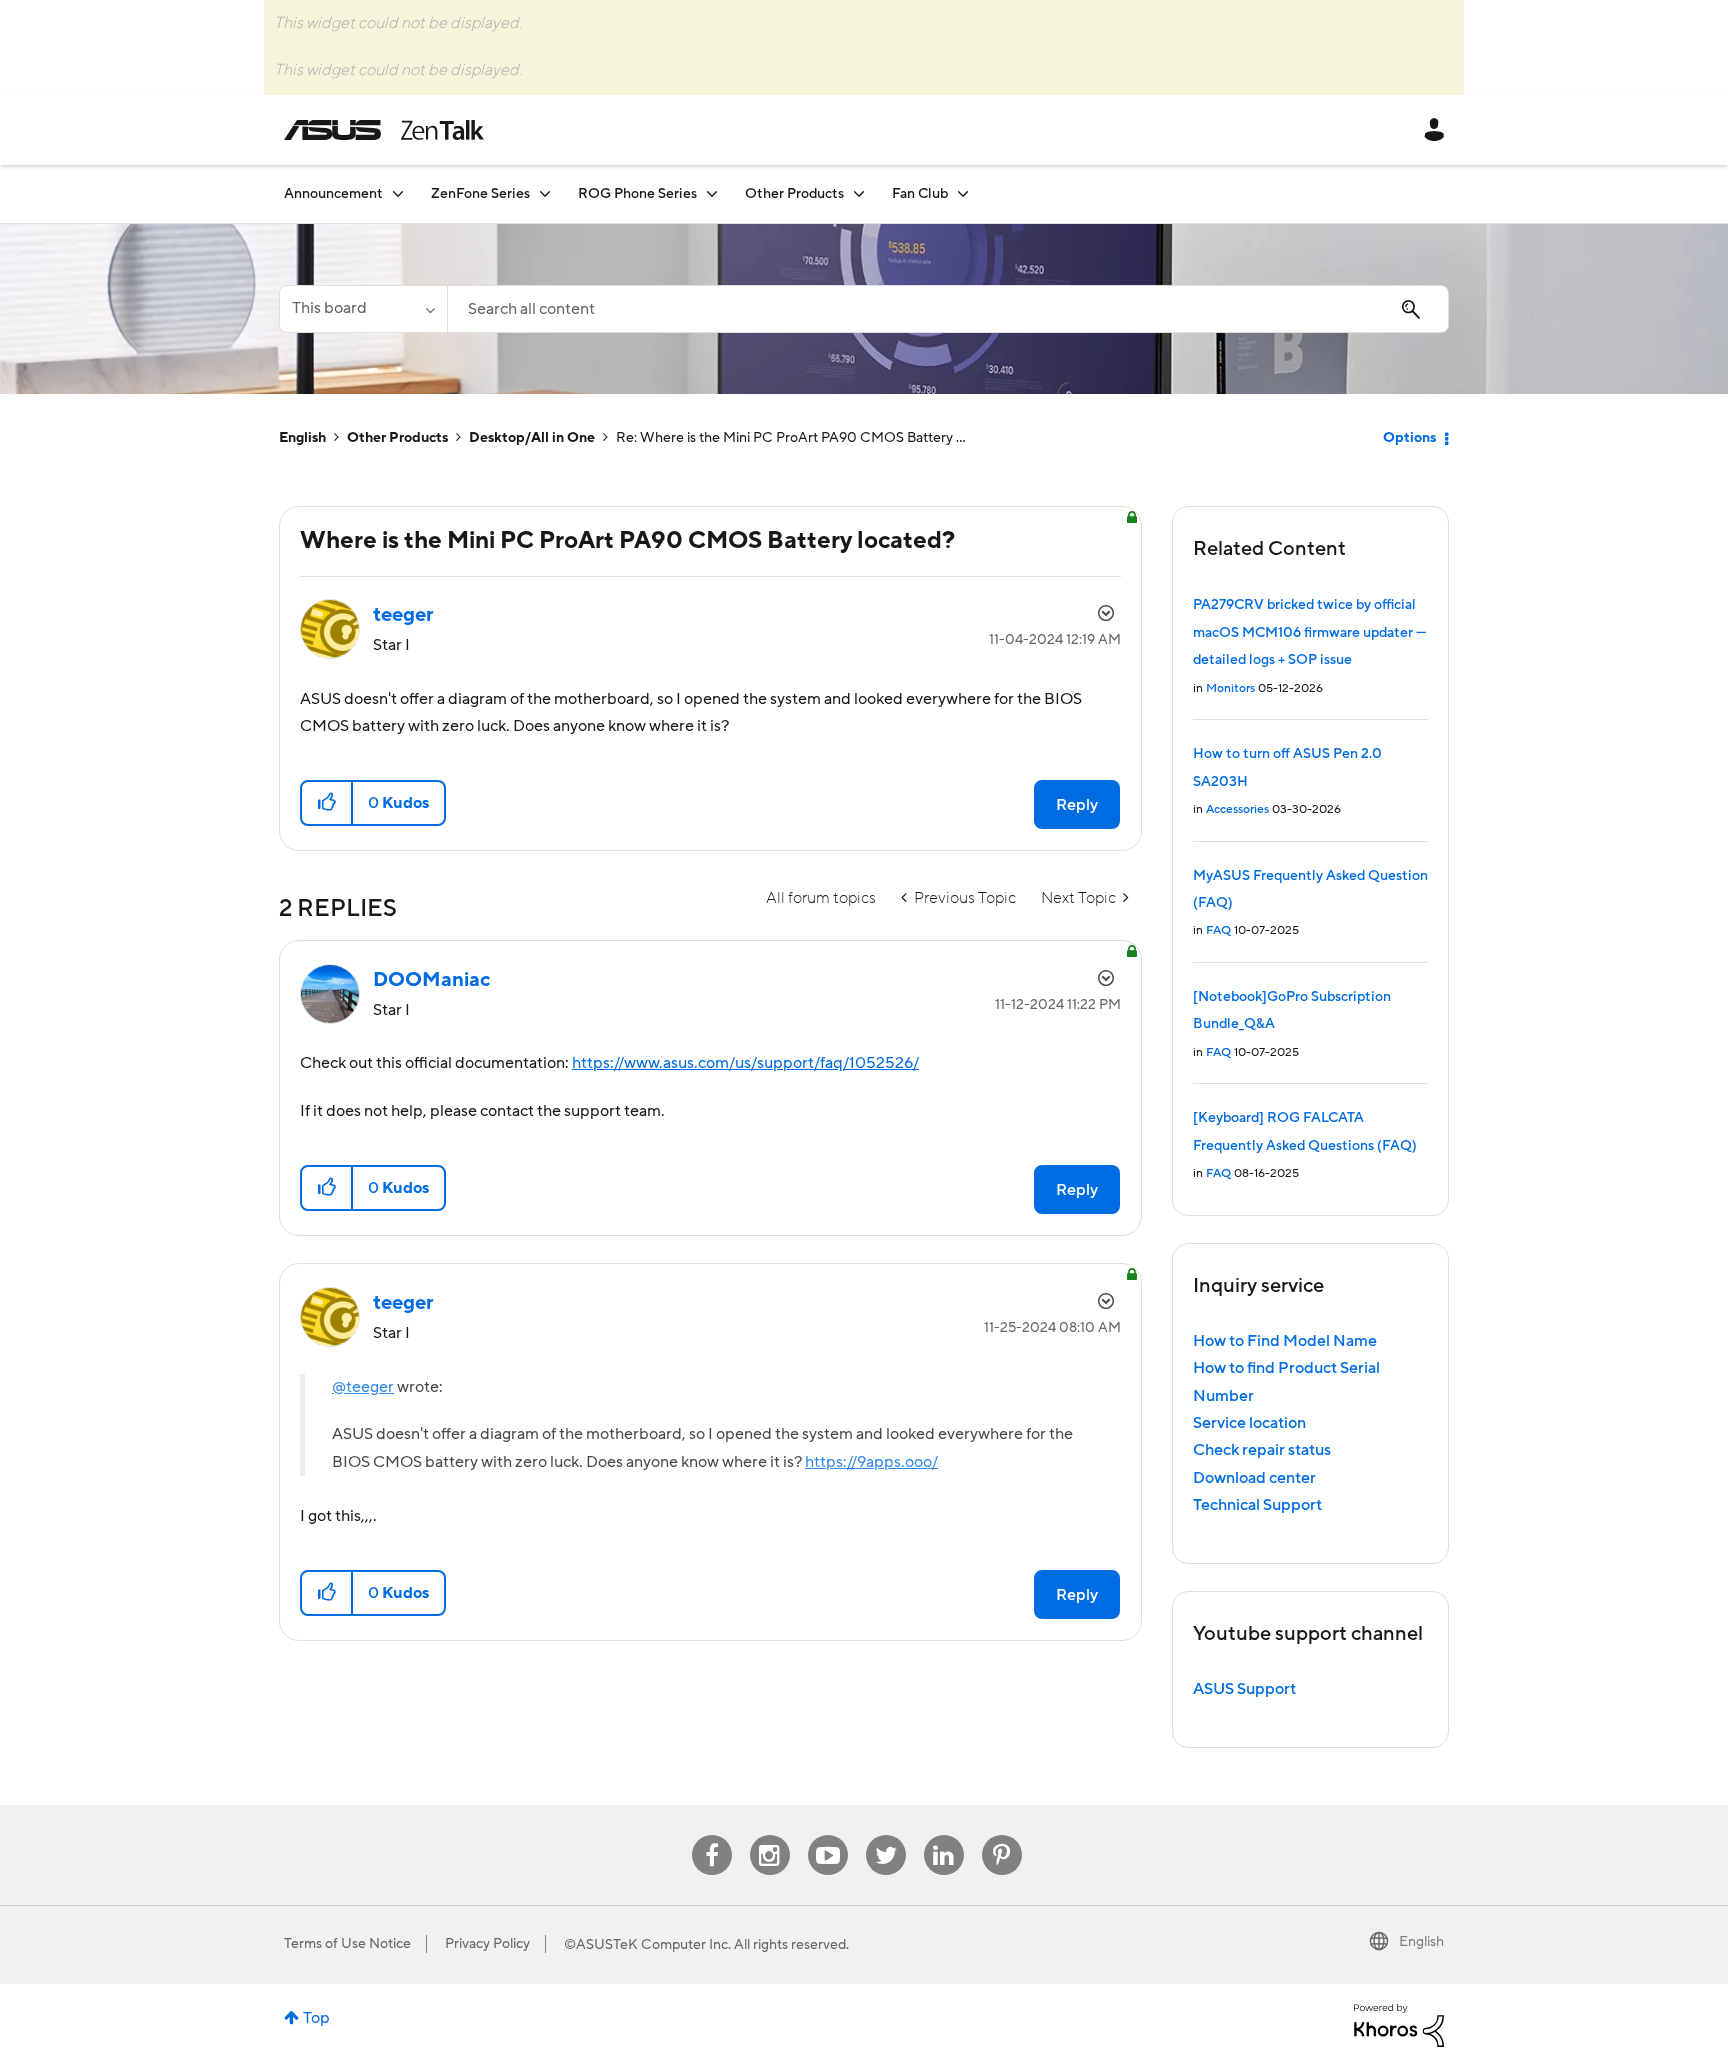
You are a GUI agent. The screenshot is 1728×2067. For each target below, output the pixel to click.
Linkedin (944, 1835)
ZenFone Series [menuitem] (480, 194)
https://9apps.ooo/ (871, 1462)
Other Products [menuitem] (794, 194)
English (302, 438)
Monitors (1230, 688)
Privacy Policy (487, 1944)
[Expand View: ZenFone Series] (545, 193)
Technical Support (1257, 1505)
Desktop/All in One (532, 438)
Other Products (397, 438)
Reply (1077, 805)
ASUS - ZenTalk (384, 130)
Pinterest (1002, 1835)
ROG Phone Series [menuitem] (637, 194)
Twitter (885, 1835)
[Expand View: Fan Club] (963, 193)
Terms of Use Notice (347, 1944)
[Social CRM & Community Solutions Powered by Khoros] (1399, 2024)
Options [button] (1409, 438)
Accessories (1237, 809)
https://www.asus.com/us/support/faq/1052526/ (745, 1063)
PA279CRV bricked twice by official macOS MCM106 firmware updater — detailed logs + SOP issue (1309, 632)
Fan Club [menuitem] (920, 194)
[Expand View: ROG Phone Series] (712, 193)
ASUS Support (1244, 1689)
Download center (1254, 1478)
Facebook (712, 1835)
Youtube (828, 1835)
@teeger (363, 1387)
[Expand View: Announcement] (398, 193)
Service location (1249, 1423)
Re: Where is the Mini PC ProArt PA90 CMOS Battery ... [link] (791, 438)
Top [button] (316, 2018)
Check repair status (1262, 1450)
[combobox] (948, 309)
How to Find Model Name (1285, 1341)
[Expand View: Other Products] (859, 193)
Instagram (769, 1835)
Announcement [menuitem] (333, 194)
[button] (327, 803)
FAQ (1218, 930)
